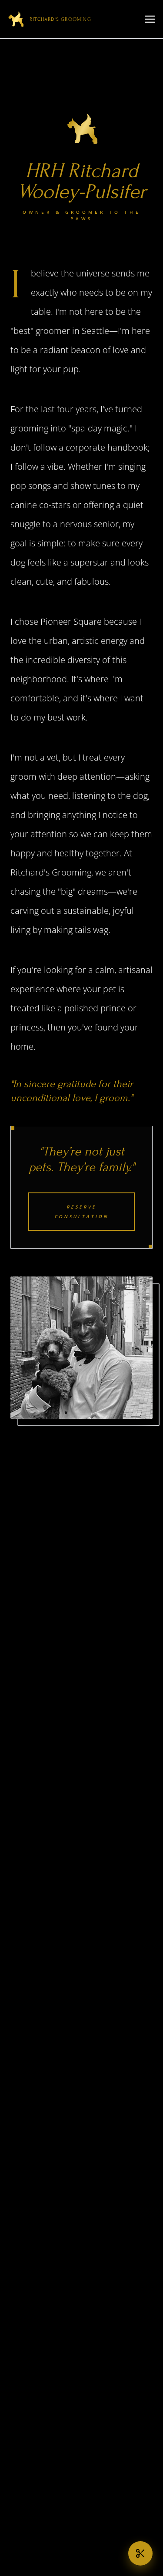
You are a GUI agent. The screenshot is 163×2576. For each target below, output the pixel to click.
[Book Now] (140, 2553)
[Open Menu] (150, 19)
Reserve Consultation (81, 1212)
